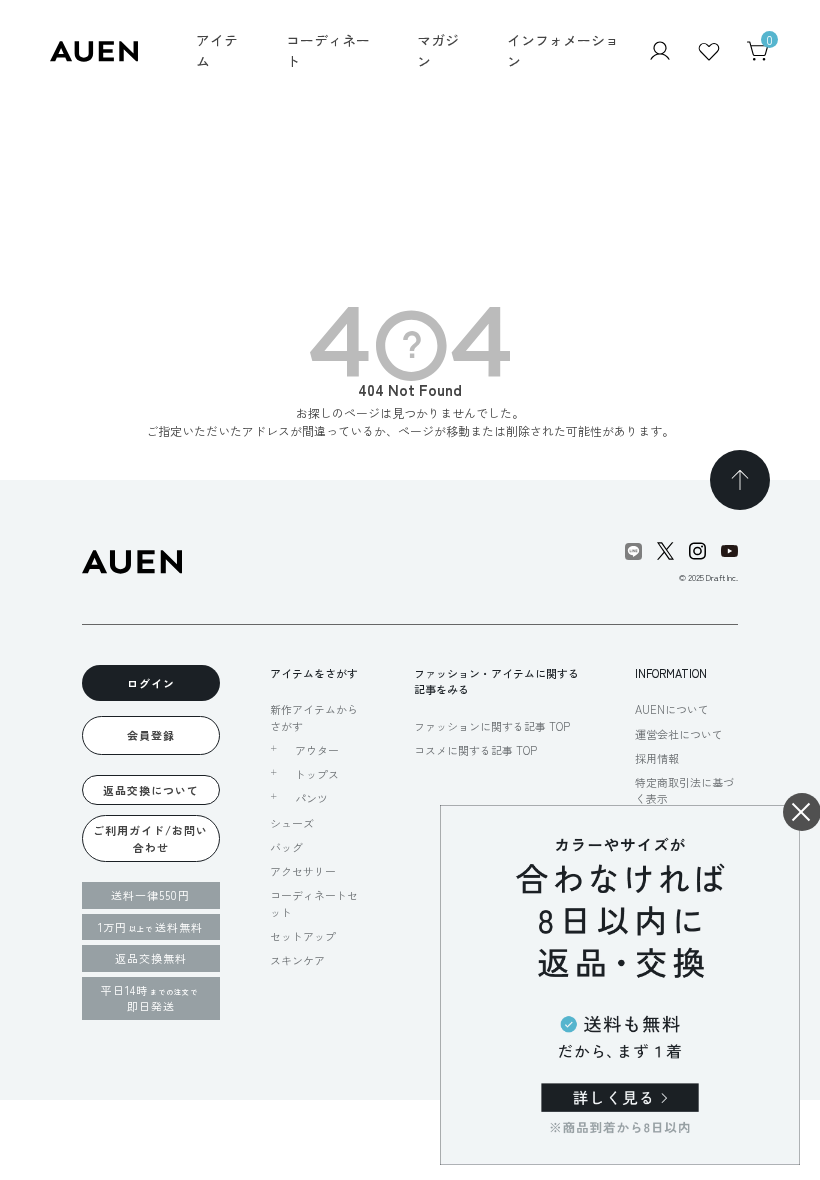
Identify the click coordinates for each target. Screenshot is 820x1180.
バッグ (286, 847)
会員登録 (151, 735)
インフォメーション (563, 50)
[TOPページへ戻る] (740, 480)
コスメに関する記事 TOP (475, 750)
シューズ (292, 823)
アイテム (217, 50)
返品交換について (151, 790)
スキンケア (297, 960)
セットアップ (303, 936)
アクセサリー (303, 871)
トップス (317, 774)
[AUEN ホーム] (94, 48)
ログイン (151, 683)
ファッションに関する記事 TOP (492, 726)
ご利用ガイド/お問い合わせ (150, 838)
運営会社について (679, 734)
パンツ (311, 798)
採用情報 (657, 758)
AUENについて (672, 709)
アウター (317, 750)
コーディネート (328, 50)
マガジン (438, 50)
